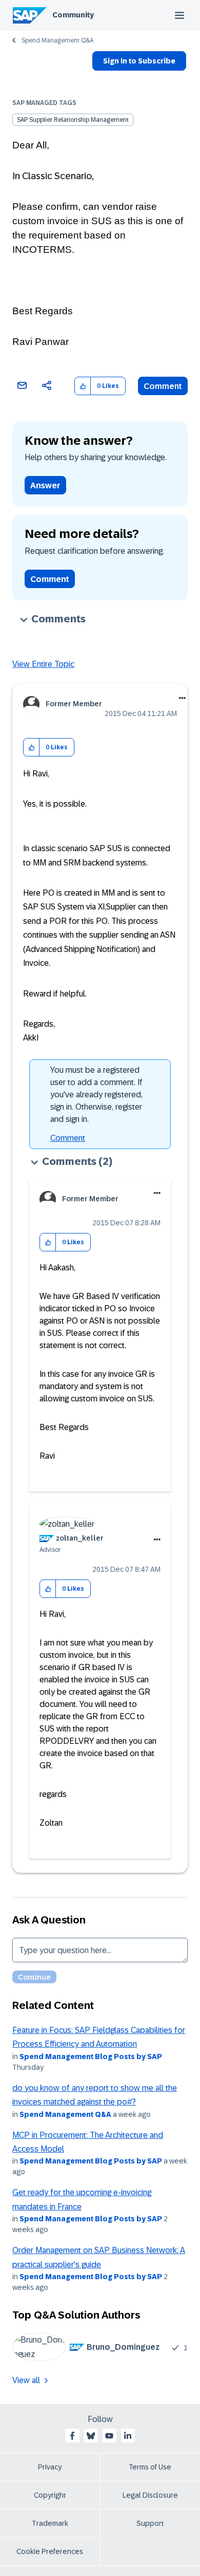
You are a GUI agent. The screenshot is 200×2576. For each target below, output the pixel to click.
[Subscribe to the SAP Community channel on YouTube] (109, 2436)
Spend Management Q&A (57, 40)
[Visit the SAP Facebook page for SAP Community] (72, 2436)
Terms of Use (150, 2467)
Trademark (50, 2523)
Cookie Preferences (50, 2551)
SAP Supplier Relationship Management (73, 120)
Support (150, 2523)
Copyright (50, 2495)
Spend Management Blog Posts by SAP (91, 2057)
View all (26, 2380)
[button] (83, 386)
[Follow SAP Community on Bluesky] (91, 2436)
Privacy (50, 2467)
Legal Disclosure (150, 2495)
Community (73, 15)
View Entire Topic (43, 664)
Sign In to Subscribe (139, 61)
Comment (163, 386)
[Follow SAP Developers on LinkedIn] (128, 2436)
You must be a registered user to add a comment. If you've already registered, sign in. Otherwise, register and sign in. (96, 1095)
